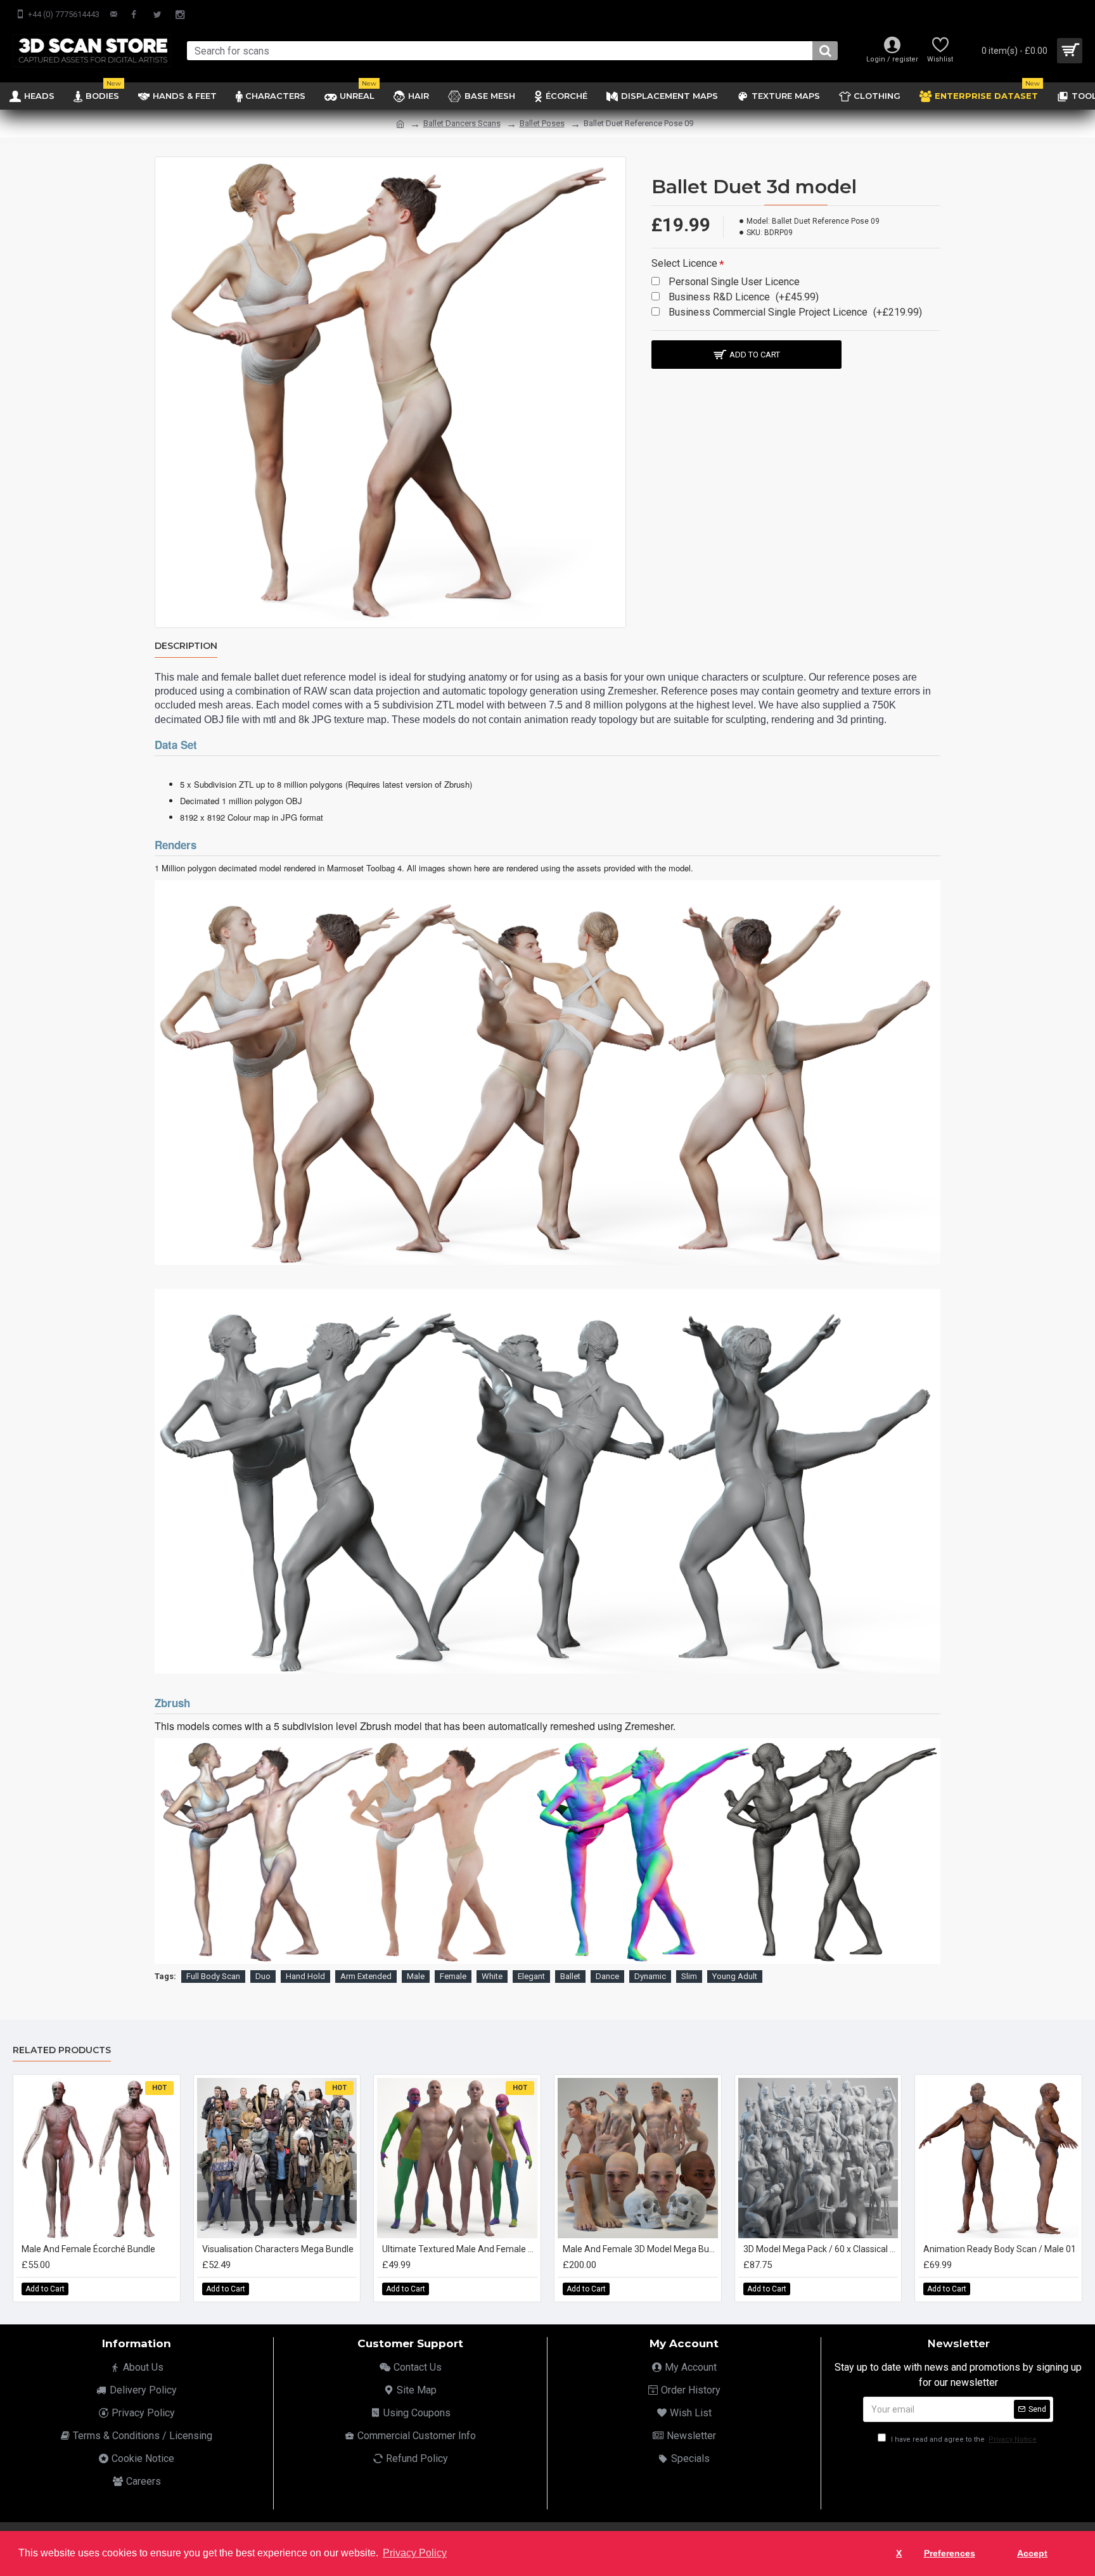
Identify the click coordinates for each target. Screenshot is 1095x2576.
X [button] (899, 2553)
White (492, 1976)
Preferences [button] (950, 2553)
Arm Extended (366, 1976)
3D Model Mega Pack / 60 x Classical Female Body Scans (821, 2249)
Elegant (531, 1976)
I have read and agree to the (963, 2439)
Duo (263, 1976)
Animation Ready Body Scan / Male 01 (1000, 2249)
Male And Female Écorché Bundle (88, 2249)
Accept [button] (1032, 2553)
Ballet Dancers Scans (462, 123)
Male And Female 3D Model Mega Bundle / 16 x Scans (640, 2249)
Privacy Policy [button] (415, 2553)
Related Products (62, 2050)
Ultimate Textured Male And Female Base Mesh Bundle (460, 2249)
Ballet (570, 1976)
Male (416, 1976)
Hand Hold (305, 1976)
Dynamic (650, 1976)
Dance (607, 1976)
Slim (689, 1976)
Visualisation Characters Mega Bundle (278, 2249)
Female (453, 1976)
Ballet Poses (542, 123)
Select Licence (684, 263)
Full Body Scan (213, 1976)
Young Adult (735, 1976)
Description (186, 646)
